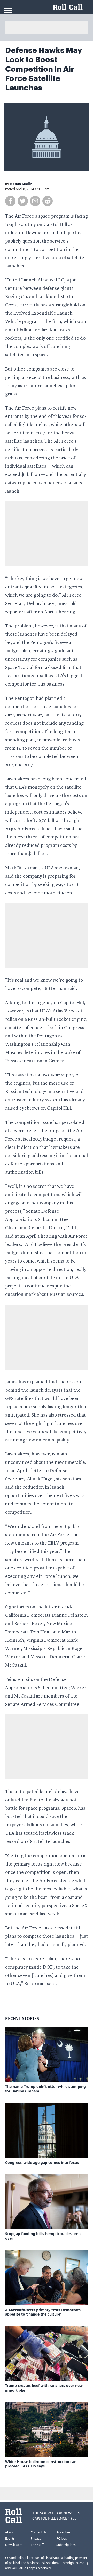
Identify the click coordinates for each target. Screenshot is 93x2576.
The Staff (37, 2545)
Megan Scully (21, 184)
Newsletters (14, 2545)
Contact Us (39, 2532)
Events (10, 2538)
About (9, 2532)
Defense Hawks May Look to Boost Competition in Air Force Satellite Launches (44, 69)
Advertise (63, 2532)
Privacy (36, 2538)
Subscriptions (66, 2545)
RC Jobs (62, 2538)
